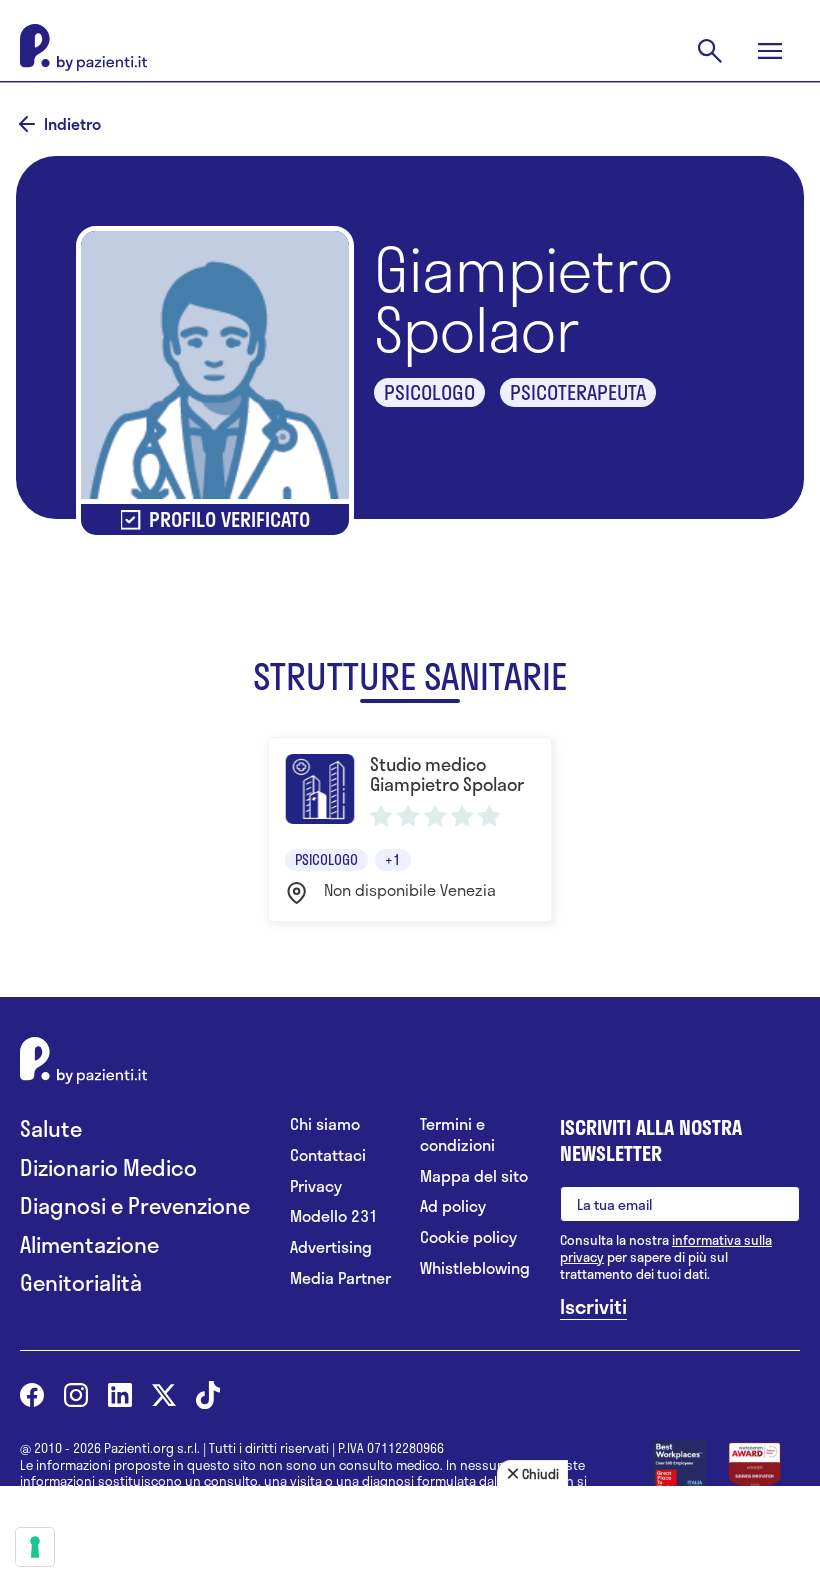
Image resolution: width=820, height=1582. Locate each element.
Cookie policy (468, 1237)
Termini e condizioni (457, 1135)
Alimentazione (89, 1244)
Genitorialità (81, 1282)
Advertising (331, 1247)
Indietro (72, 124)
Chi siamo (325, 1124)
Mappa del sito (474, 1176)
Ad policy (453, 1206)
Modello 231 (334, 1216)
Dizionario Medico (108, 1167)
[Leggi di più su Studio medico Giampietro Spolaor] (409, 829)
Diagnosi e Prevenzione (135, 1205)
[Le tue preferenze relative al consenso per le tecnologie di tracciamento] (35, 1547)
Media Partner (340, 1278)
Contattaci (328, 1155)
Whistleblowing (475, 1268)
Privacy (316, 1186)
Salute (51, 1128)
